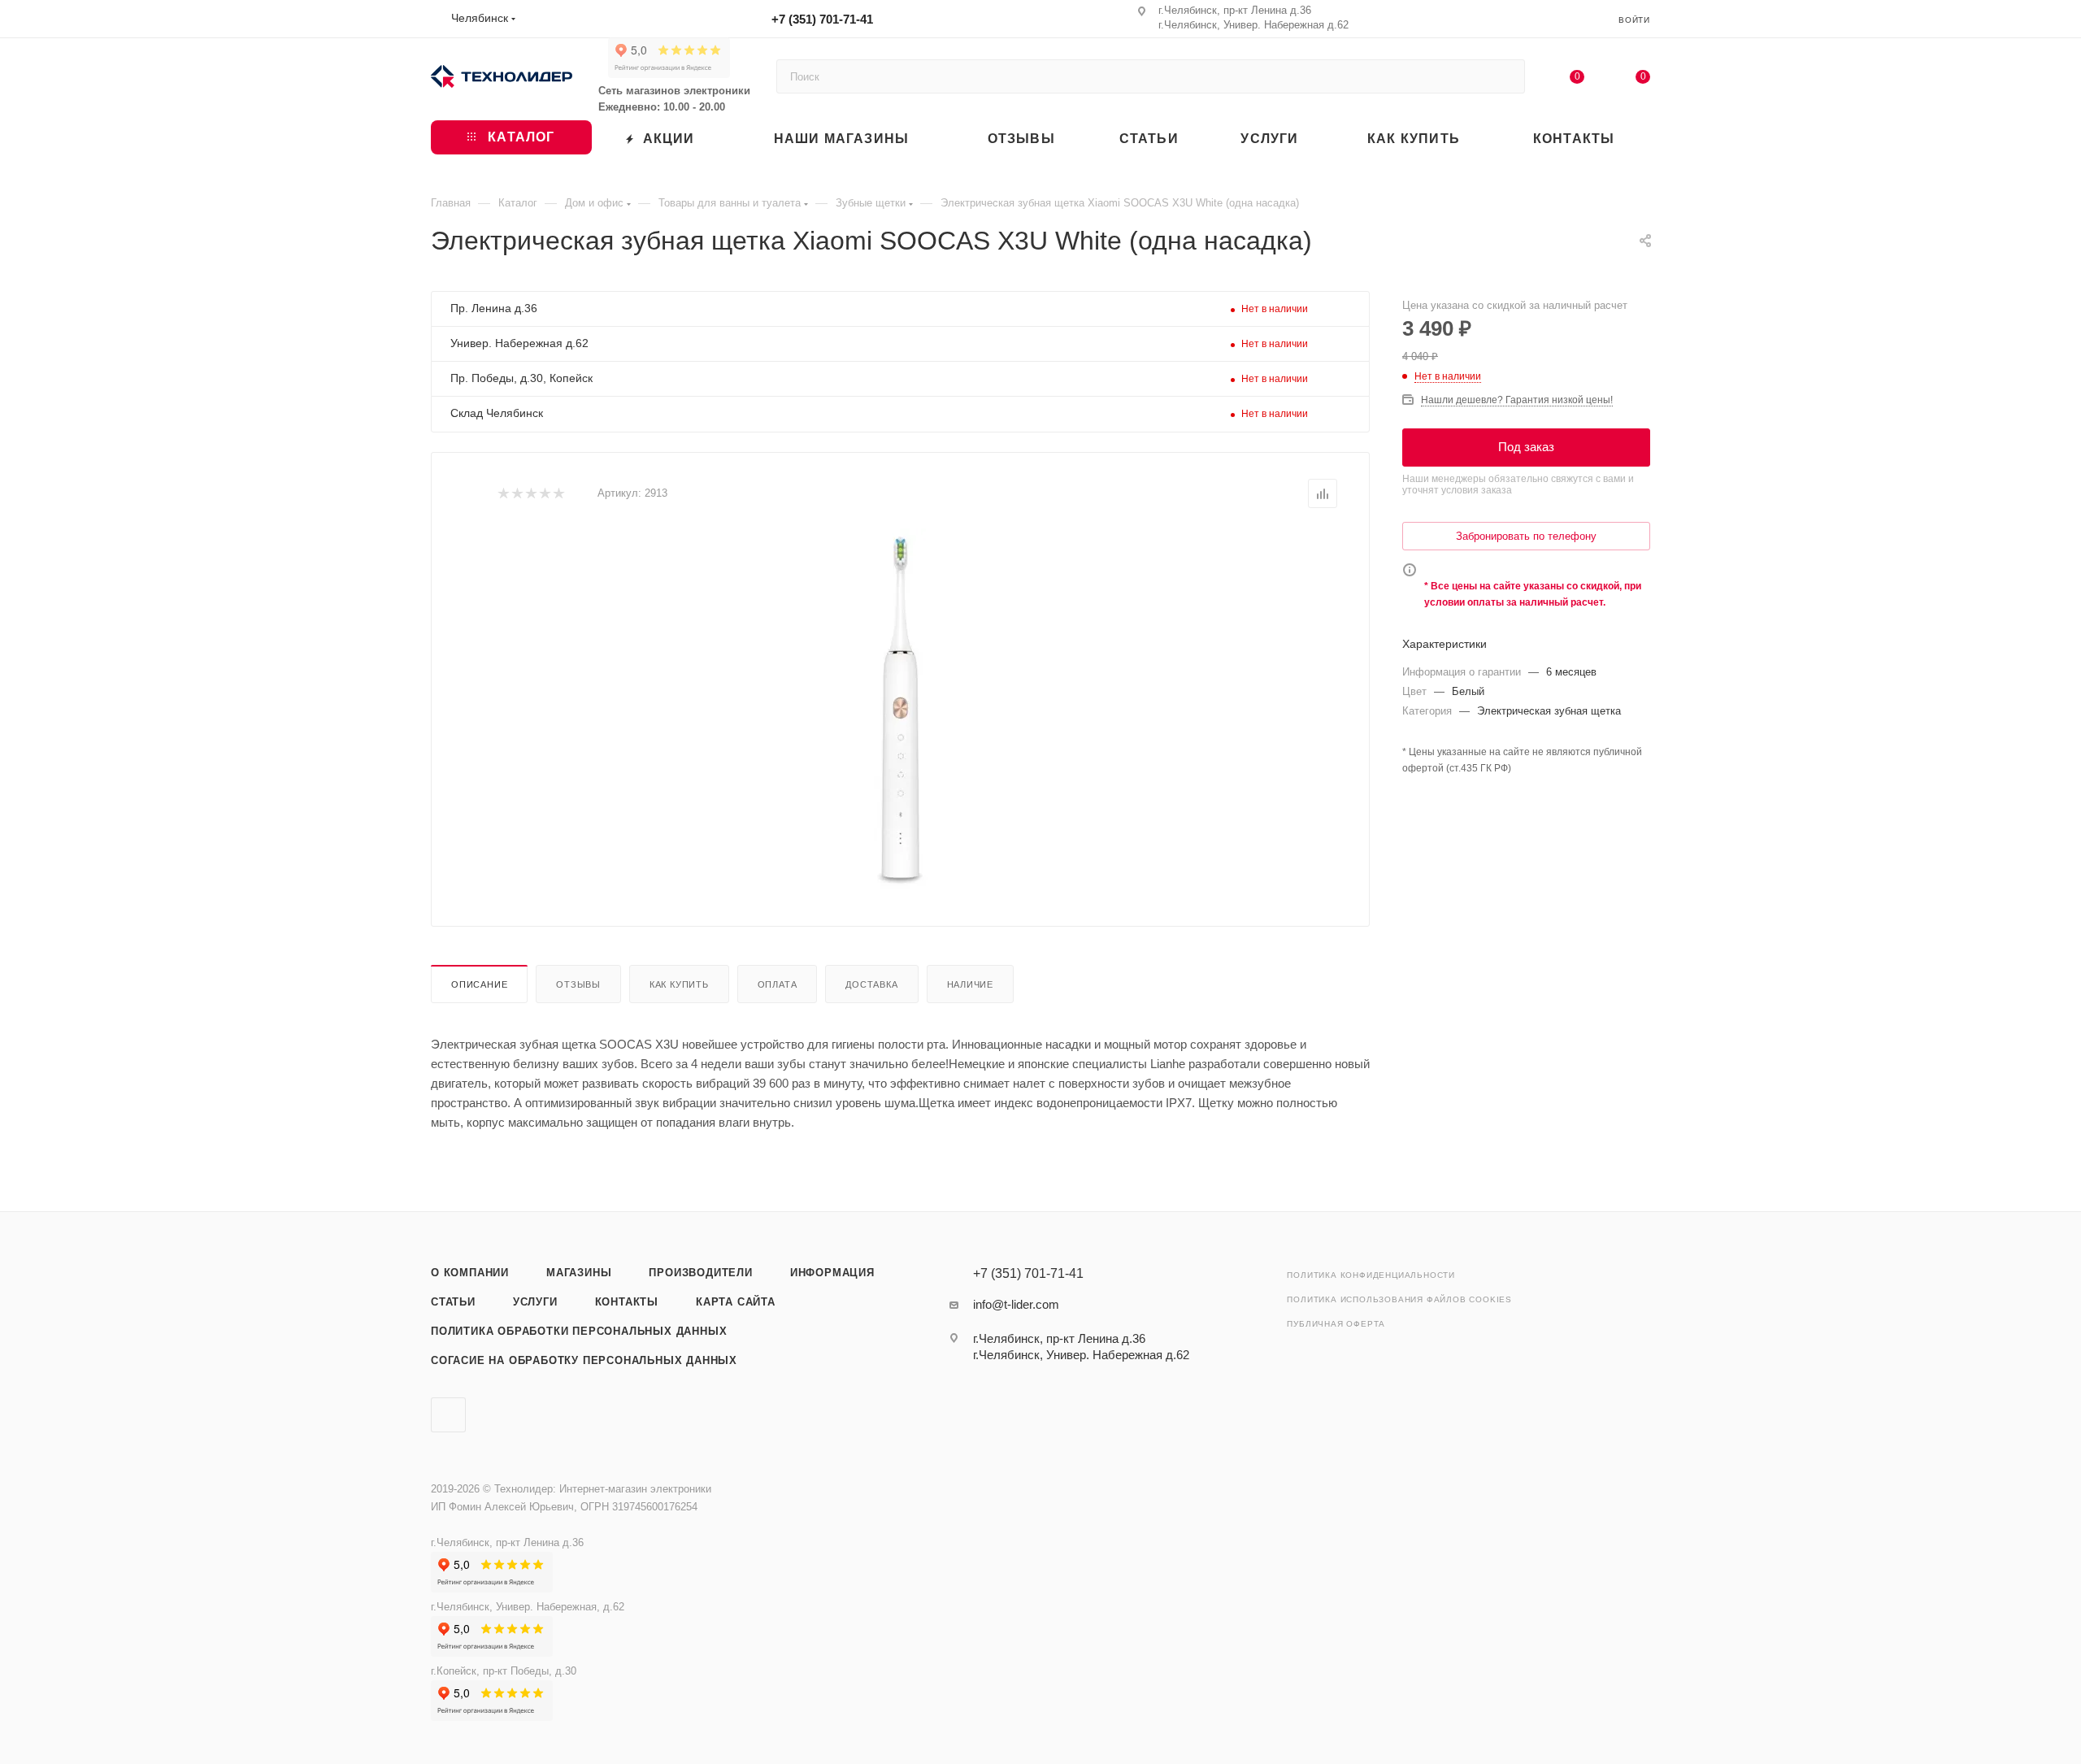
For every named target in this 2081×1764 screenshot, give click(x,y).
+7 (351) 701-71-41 (822, 19)
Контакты (627, 1302)
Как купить (679, 984)
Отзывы (578, 984)
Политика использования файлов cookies (1399, 1299)
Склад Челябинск (497, 413)
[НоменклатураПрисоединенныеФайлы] (901, 711)
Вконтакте (448, 1415)
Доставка (871, 984)
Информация (832, 1273)
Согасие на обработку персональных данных (584, 1360)
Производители (700, 1273)
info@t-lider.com (1016, 1304)
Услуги (535, 1302)
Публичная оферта (1336, 1324)
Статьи (453, 1302)
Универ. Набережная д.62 (519, 343)
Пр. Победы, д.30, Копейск (521, 378)
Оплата (778, 984)
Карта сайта (736, 1302)
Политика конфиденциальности (1371, 1275)
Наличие (971, 984)
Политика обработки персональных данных (579, 1331)
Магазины (579, 1273)
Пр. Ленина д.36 (494, 308)
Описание (479, 984)
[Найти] (1505, 76)
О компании (470, 1273)
